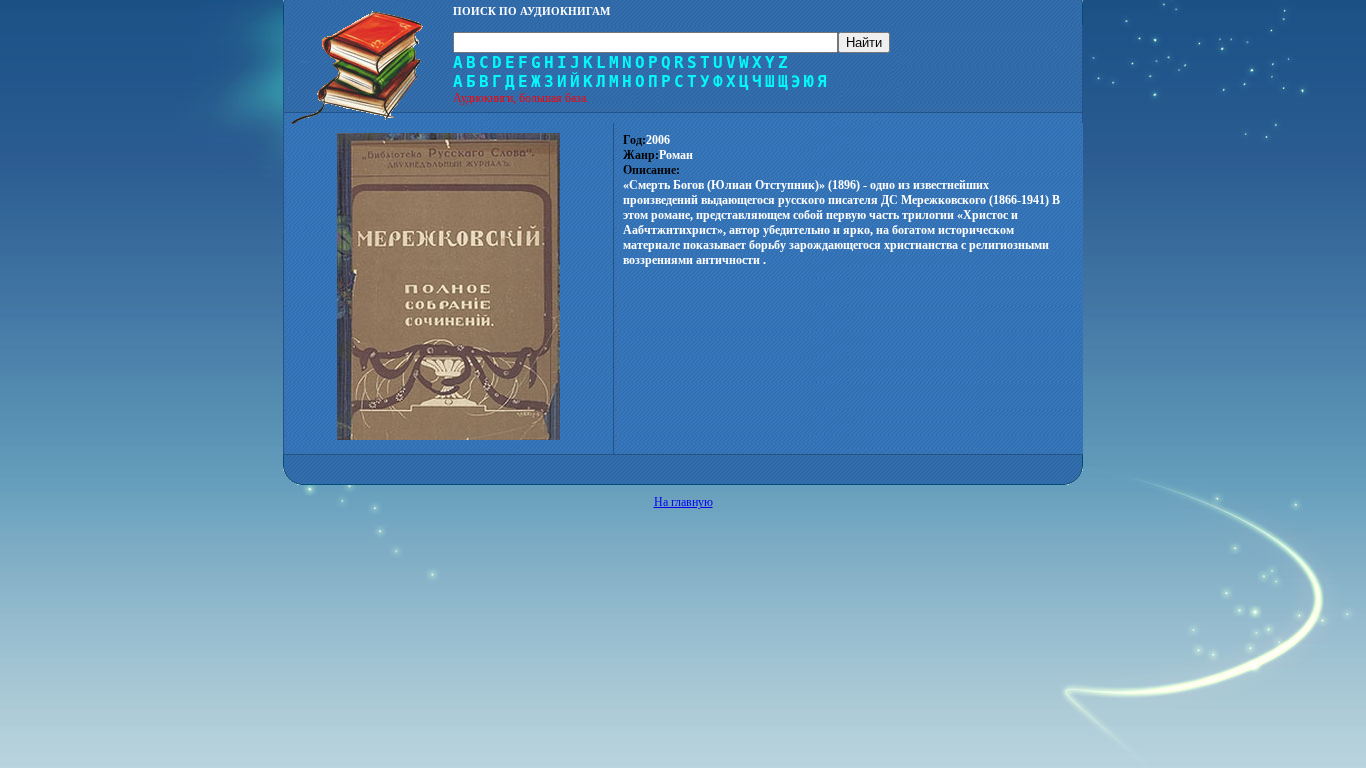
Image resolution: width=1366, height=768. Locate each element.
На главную (683, 502)
